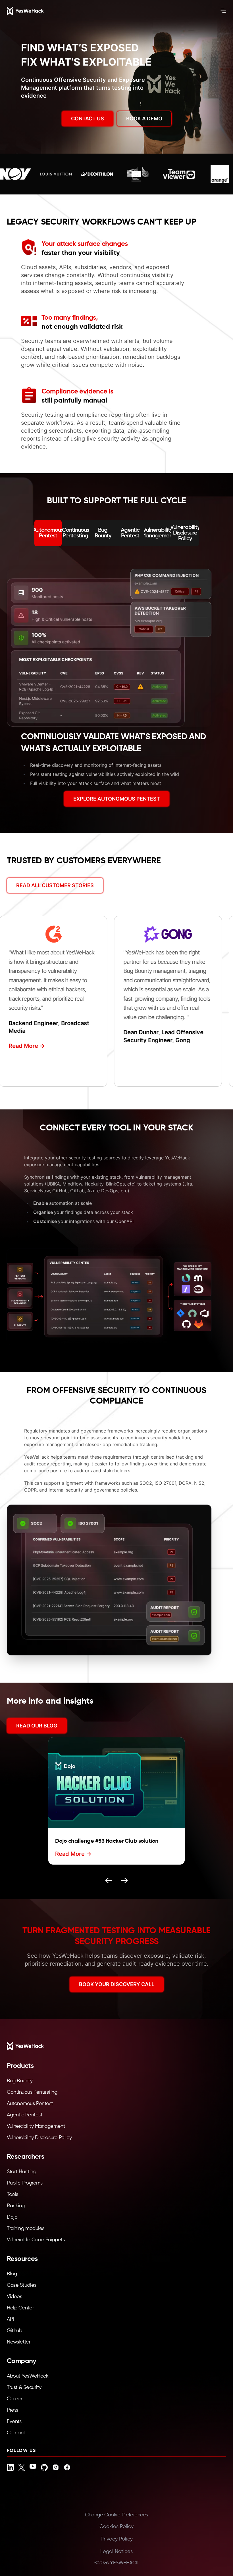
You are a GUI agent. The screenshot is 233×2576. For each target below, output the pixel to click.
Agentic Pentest (25, 2115)
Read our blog (37, 1726)
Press (13, 2410)
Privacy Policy (117, 2539)
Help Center (20, 2308)
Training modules (26, 2229)
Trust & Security (24, 2387)
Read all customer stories (55, 885)
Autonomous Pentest (30, 2104)
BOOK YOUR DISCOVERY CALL (117, 1984)
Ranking (16, 2206)
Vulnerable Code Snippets (36, 2240)
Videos (14, 2297)
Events (14, 2422)
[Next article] (124, 1880)
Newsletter (19, 2342)
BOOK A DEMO (144, 119)
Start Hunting (21, 2172)
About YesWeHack (28, 2376)
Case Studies (22, 2285)
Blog (12, 2274)
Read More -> (19, 1046)
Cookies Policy (116, 2527)
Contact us (88, 119)
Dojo (12, 2217)
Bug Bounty (20, 2081)
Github (14, 2331)
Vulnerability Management (36, 2126)
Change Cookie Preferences (116, 2515)
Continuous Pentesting (32, 2092)
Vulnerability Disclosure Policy (39, 2138)
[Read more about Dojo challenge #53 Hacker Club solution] (116, 1783)
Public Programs (25, 2183)
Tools (13, 2194)
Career (14, 2399)
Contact (16, 2433)
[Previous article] (109, 1880)
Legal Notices (116, 2552)
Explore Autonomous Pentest (117, 799)
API (10, 2319)
